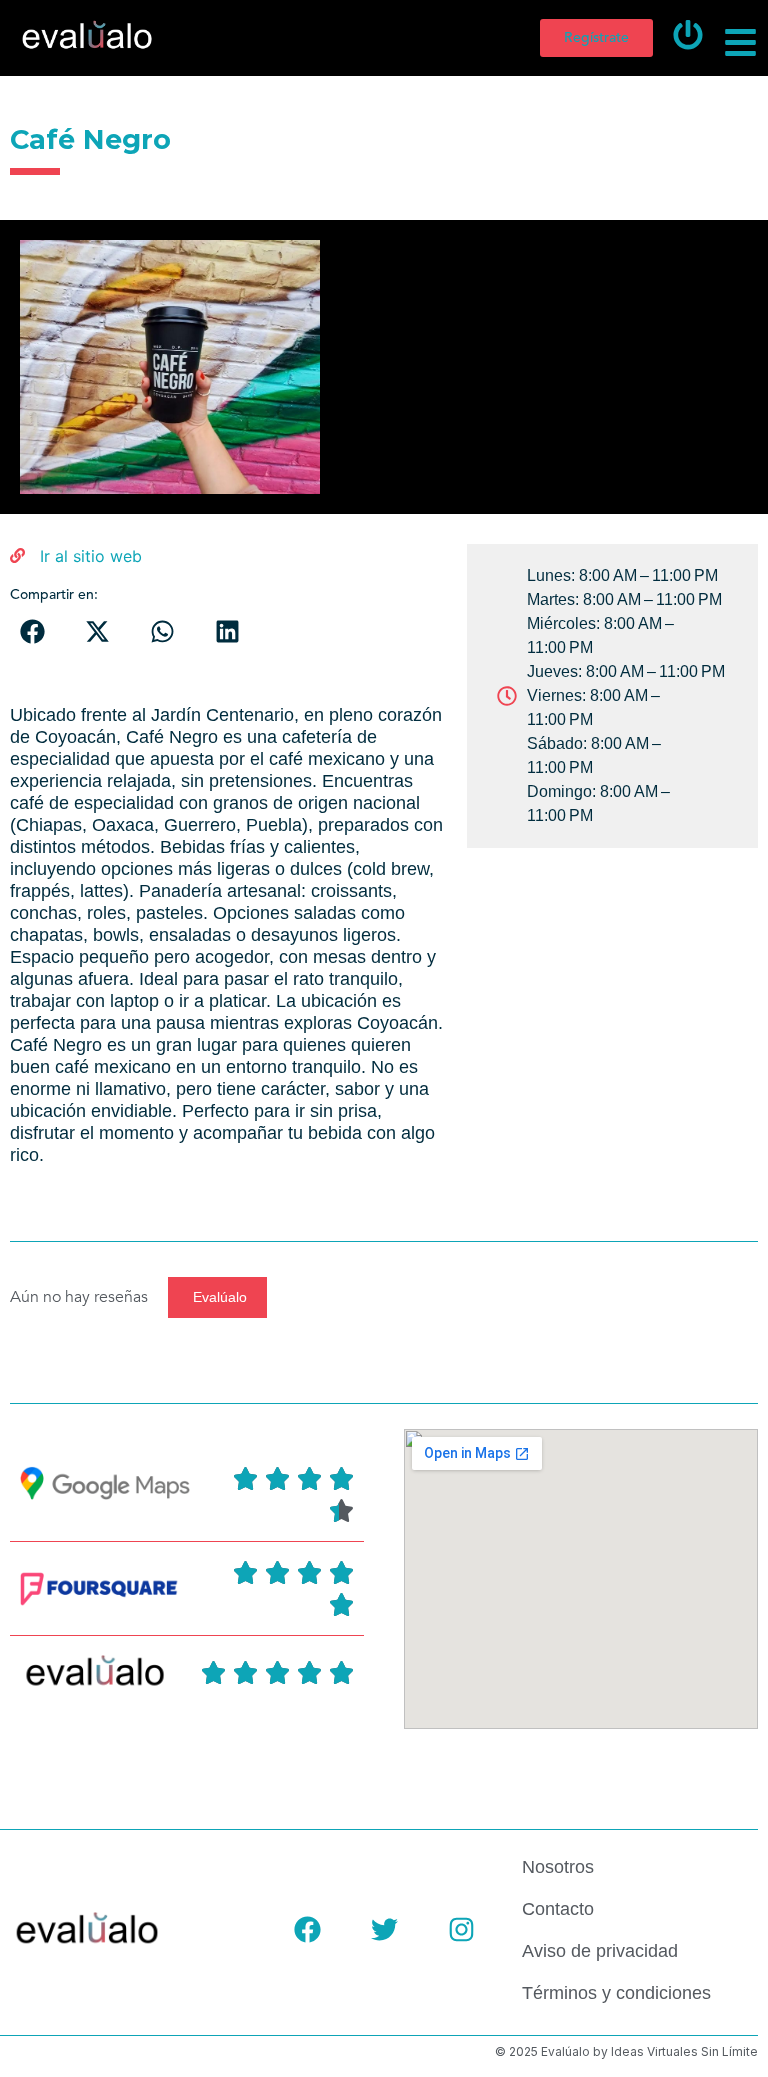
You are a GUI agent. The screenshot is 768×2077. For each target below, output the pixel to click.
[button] (32, 631)
